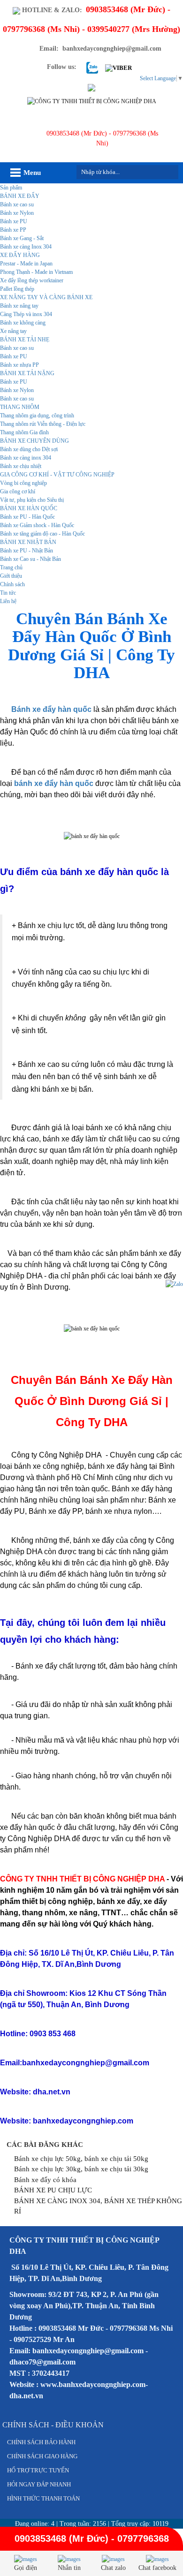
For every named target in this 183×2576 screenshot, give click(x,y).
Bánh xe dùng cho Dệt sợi (29, 449)
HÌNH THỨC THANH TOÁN (43, 2498)
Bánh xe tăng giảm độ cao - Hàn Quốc (42, 534)
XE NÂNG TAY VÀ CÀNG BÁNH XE (46, 297)
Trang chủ (11, 567)
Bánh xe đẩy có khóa (45, 2180)
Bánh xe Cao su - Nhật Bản (30, 559)
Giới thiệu (11, 576)
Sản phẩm (11, 188)
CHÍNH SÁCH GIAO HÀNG (42, 2456)
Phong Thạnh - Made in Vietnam (36, 272)
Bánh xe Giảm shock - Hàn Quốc (37, 525)
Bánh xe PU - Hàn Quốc (27, 517)
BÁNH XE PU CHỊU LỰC (53, 2190)
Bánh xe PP (13, 230)
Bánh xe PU (14, 221)
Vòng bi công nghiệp (23, 483)
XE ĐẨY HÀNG (20, 255)
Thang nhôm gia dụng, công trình (37, 415)
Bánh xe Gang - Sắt (22, 238)
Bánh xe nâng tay (19, 306)
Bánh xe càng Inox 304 (26, 247)
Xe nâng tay (13, 331)
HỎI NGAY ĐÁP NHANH (39, 2484)
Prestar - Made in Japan (26, 264)
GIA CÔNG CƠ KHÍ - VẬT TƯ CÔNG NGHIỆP (57, 475)
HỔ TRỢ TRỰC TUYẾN (38, 2470)
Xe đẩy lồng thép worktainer (32, 280)
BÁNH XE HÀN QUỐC (29, 508)
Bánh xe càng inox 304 (26, 458)
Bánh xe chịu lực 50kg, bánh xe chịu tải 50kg (81, 2159)
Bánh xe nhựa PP (19, 365)
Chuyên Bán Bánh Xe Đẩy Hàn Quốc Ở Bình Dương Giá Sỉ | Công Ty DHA (91, 646)
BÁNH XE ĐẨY (20, 196)
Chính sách (12, 584)
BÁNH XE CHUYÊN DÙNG (34, 441)
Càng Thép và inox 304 (26, 314)
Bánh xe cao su (17, 204)
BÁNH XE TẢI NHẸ (25, 340)
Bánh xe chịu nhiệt (21, 466)
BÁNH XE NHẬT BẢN (28, 542)
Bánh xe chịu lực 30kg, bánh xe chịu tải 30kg (81, 2169)
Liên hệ (8, 601)
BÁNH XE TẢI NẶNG (27, 373)
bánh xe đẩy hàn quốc (54, 783)
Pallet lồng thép (17, 289)
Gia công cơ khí (18, 491)
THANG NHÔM (20, 407)
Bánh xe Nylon (17, 213)
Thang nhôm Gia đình (24, 432)
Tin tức (8, 593)
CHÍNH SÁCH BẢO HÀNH (41, 2442)
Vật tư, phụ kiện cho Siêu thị (32, 500)
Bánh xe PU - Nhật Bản (27, 551)
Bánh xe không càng (23, 323)
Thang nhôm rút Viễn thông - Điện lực (43, 424)
